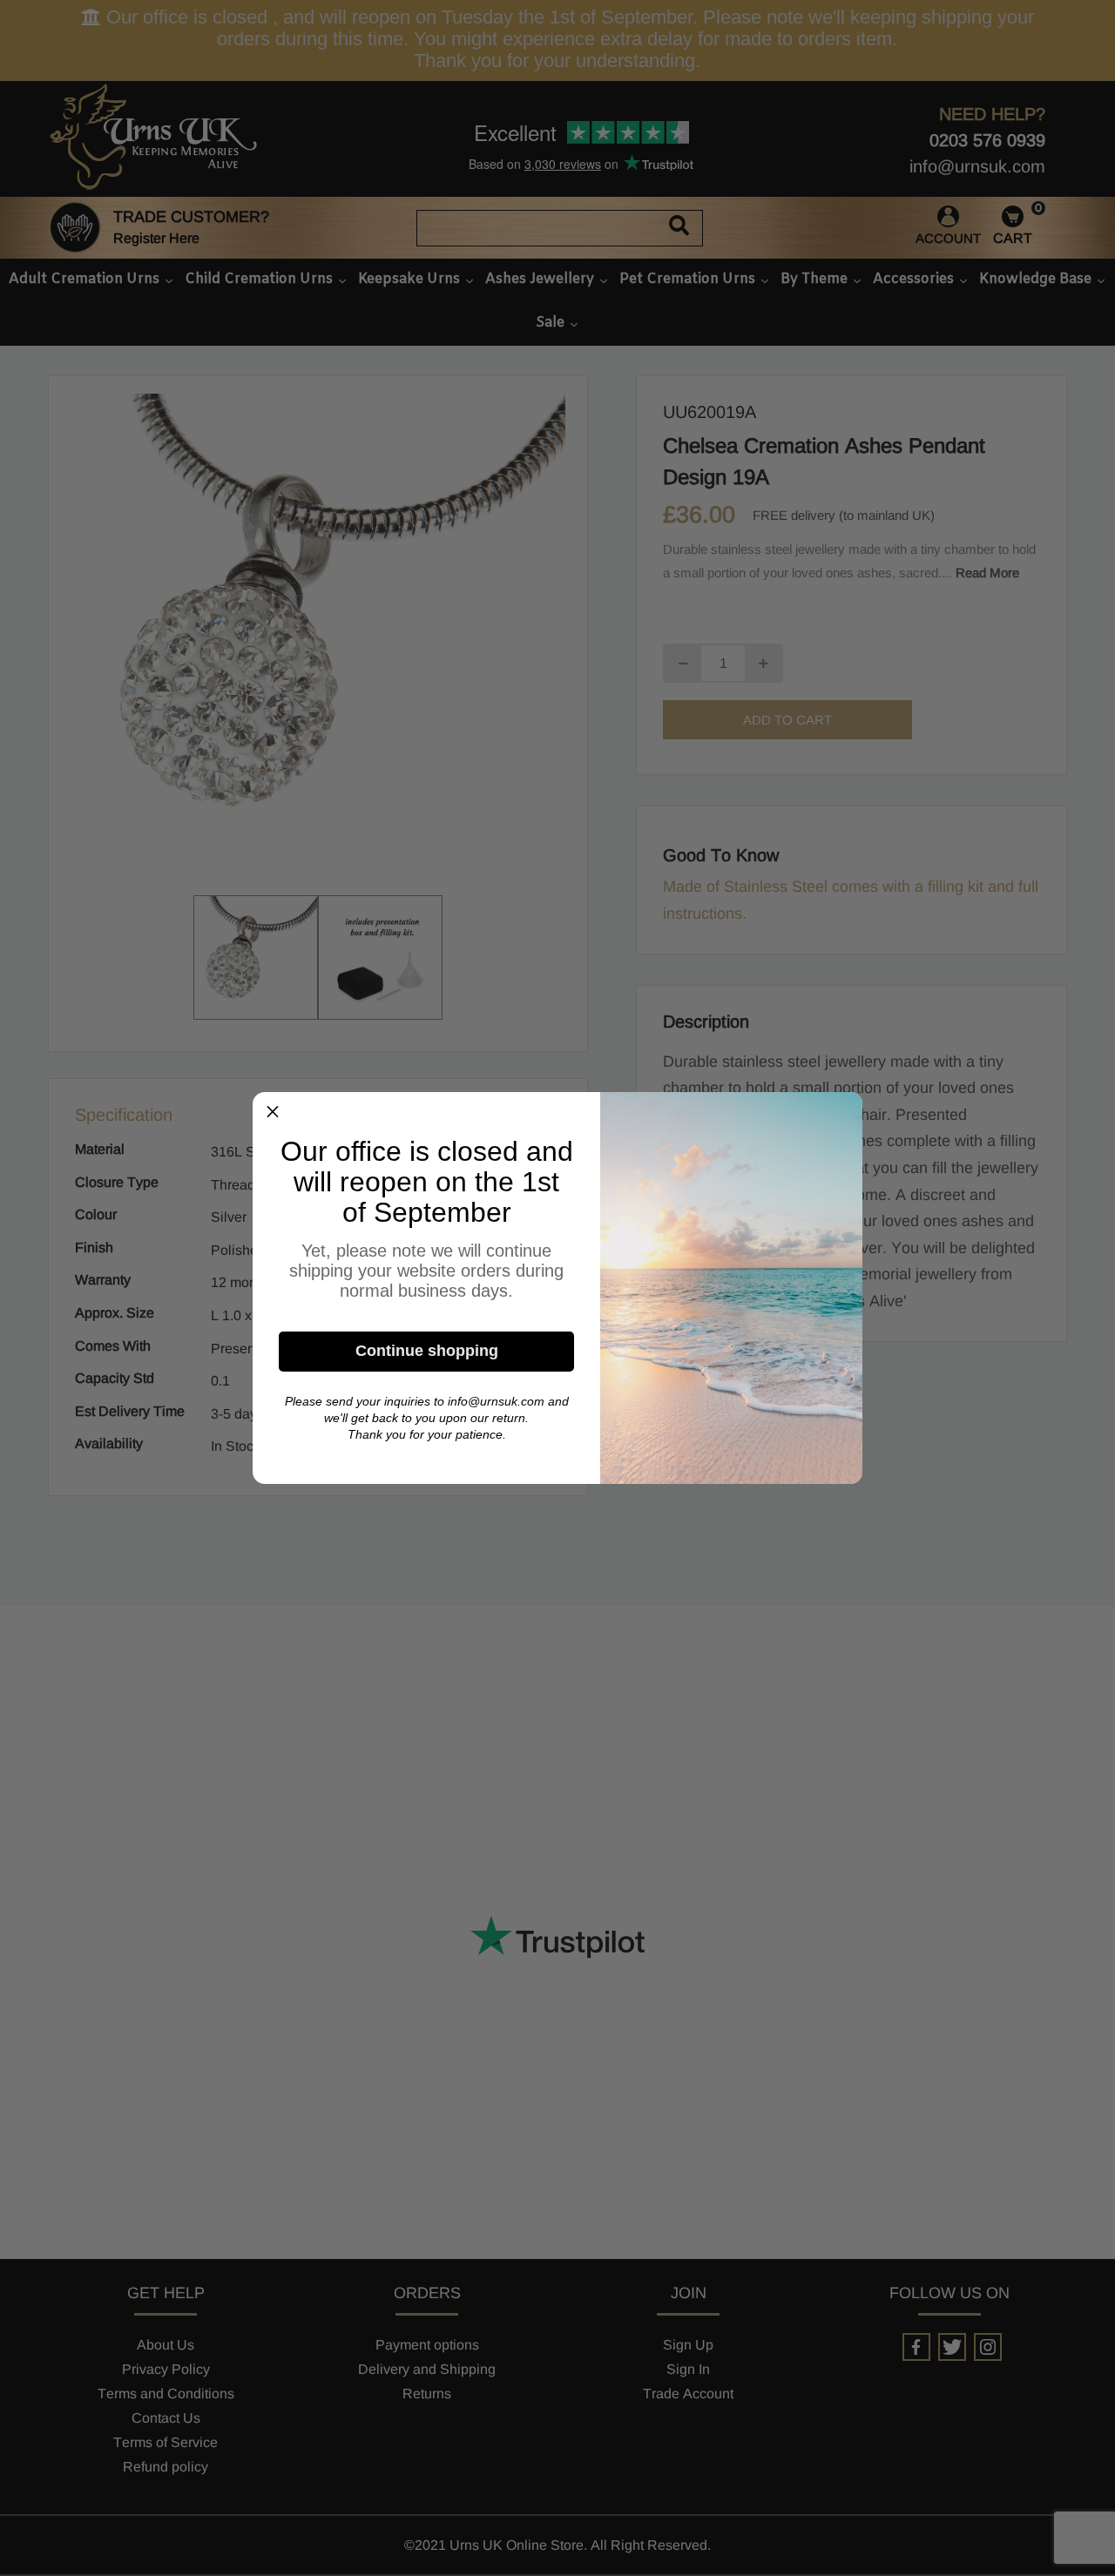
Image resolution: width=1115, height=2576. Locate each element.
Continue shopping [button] (427, 1351)
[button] (273, 1112)
